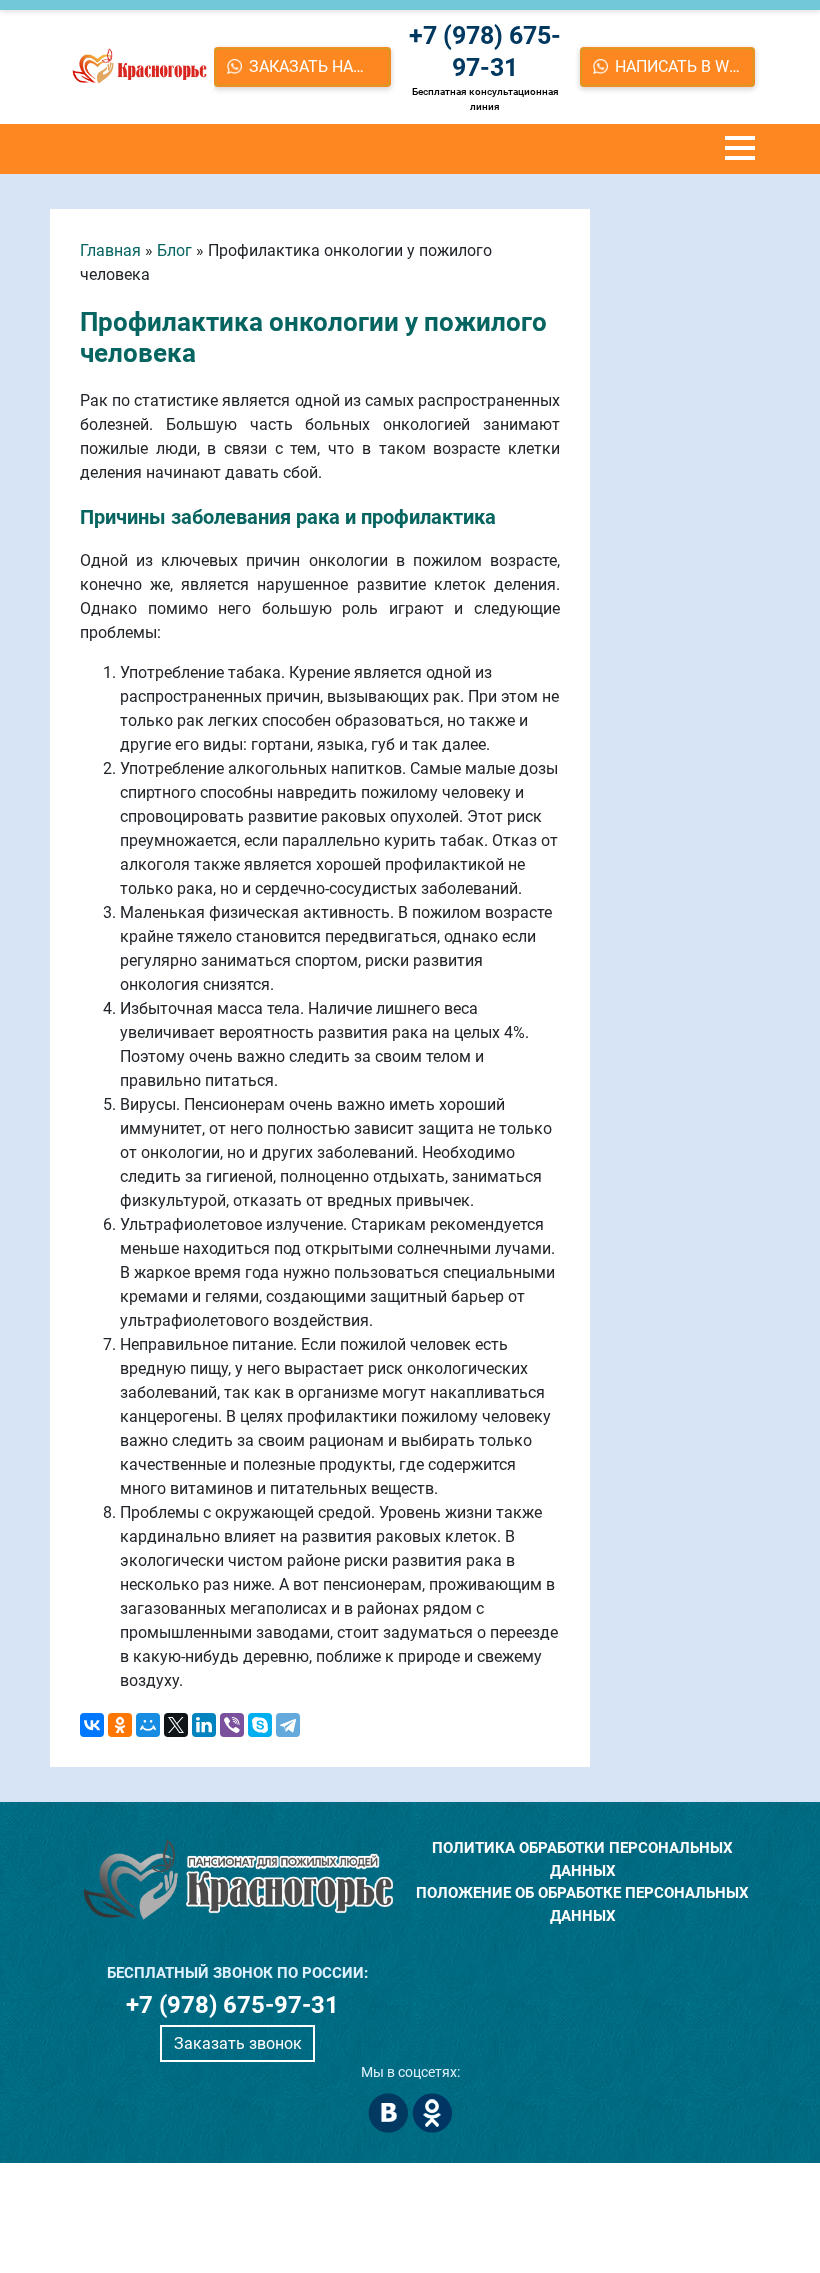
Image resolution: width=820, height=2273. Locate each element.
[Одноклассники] (120, 1725)
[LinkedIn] (204, 1725)
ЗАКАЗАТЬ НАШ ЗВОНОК (320, 66)
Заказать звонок (238, 2043)
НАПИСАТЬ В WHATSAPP (685, 66)
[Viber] (232, 1725)
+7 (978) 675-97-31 (485, 51)
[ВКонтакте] (92, 1725)
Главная (110, 250)
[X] (176, 1725)
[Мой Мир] (148, 1725)
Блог (174, 250)
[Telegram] (288, 1725)
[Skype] (260, 1725)
